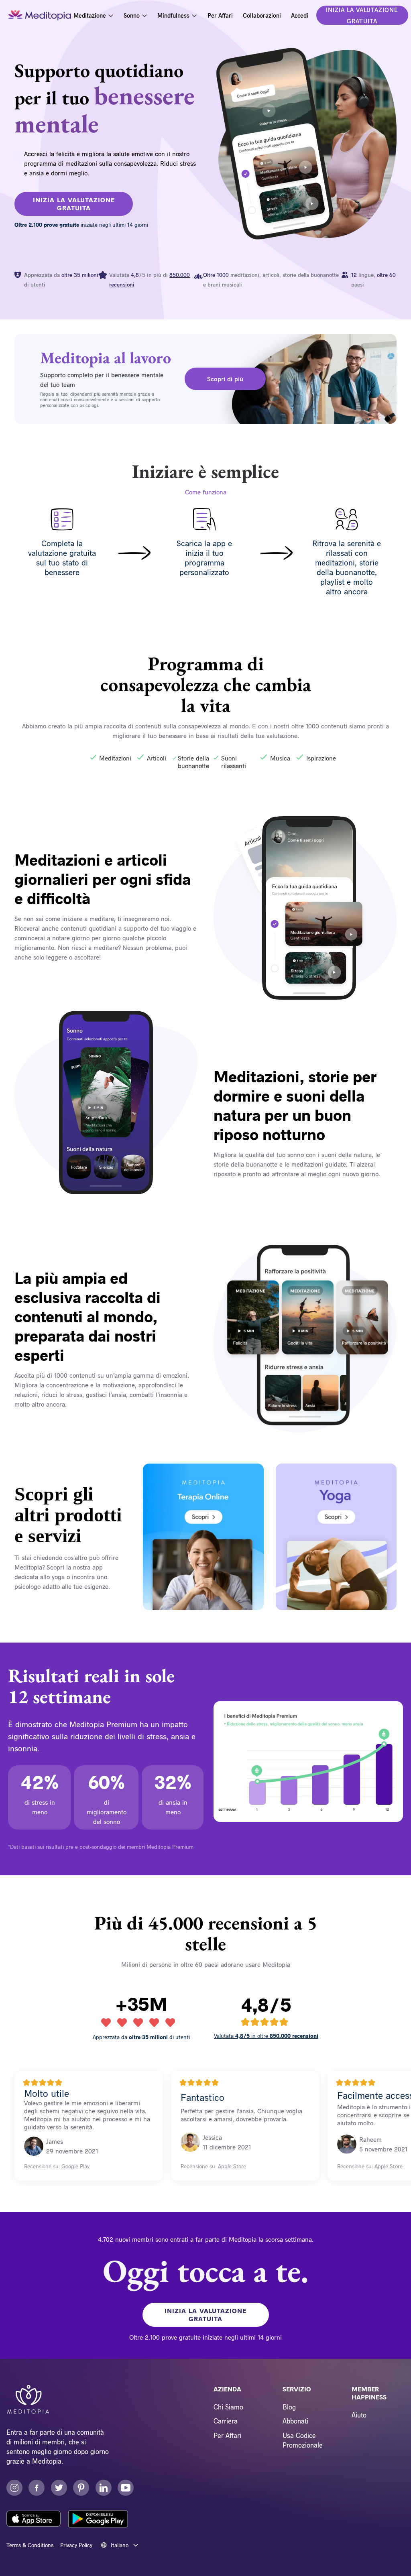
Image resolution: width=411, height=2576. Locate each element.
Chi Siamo (228, 2407)
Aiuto (359, 2415)
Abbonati (295, 2421)
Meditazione (90, 15)
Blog (289, 2407)
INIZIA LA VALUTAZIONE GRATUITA (362, 15)
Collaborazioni (262, 15)
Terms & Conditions (30, 2545)
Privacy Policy (76, 2545)
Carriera (226, 2421)
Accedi (300, 15)
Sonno (132, 15)
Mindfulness (173, 15)
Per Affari (220, 15)
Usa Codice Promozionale (303, 2440)
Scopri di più (225, 379)
